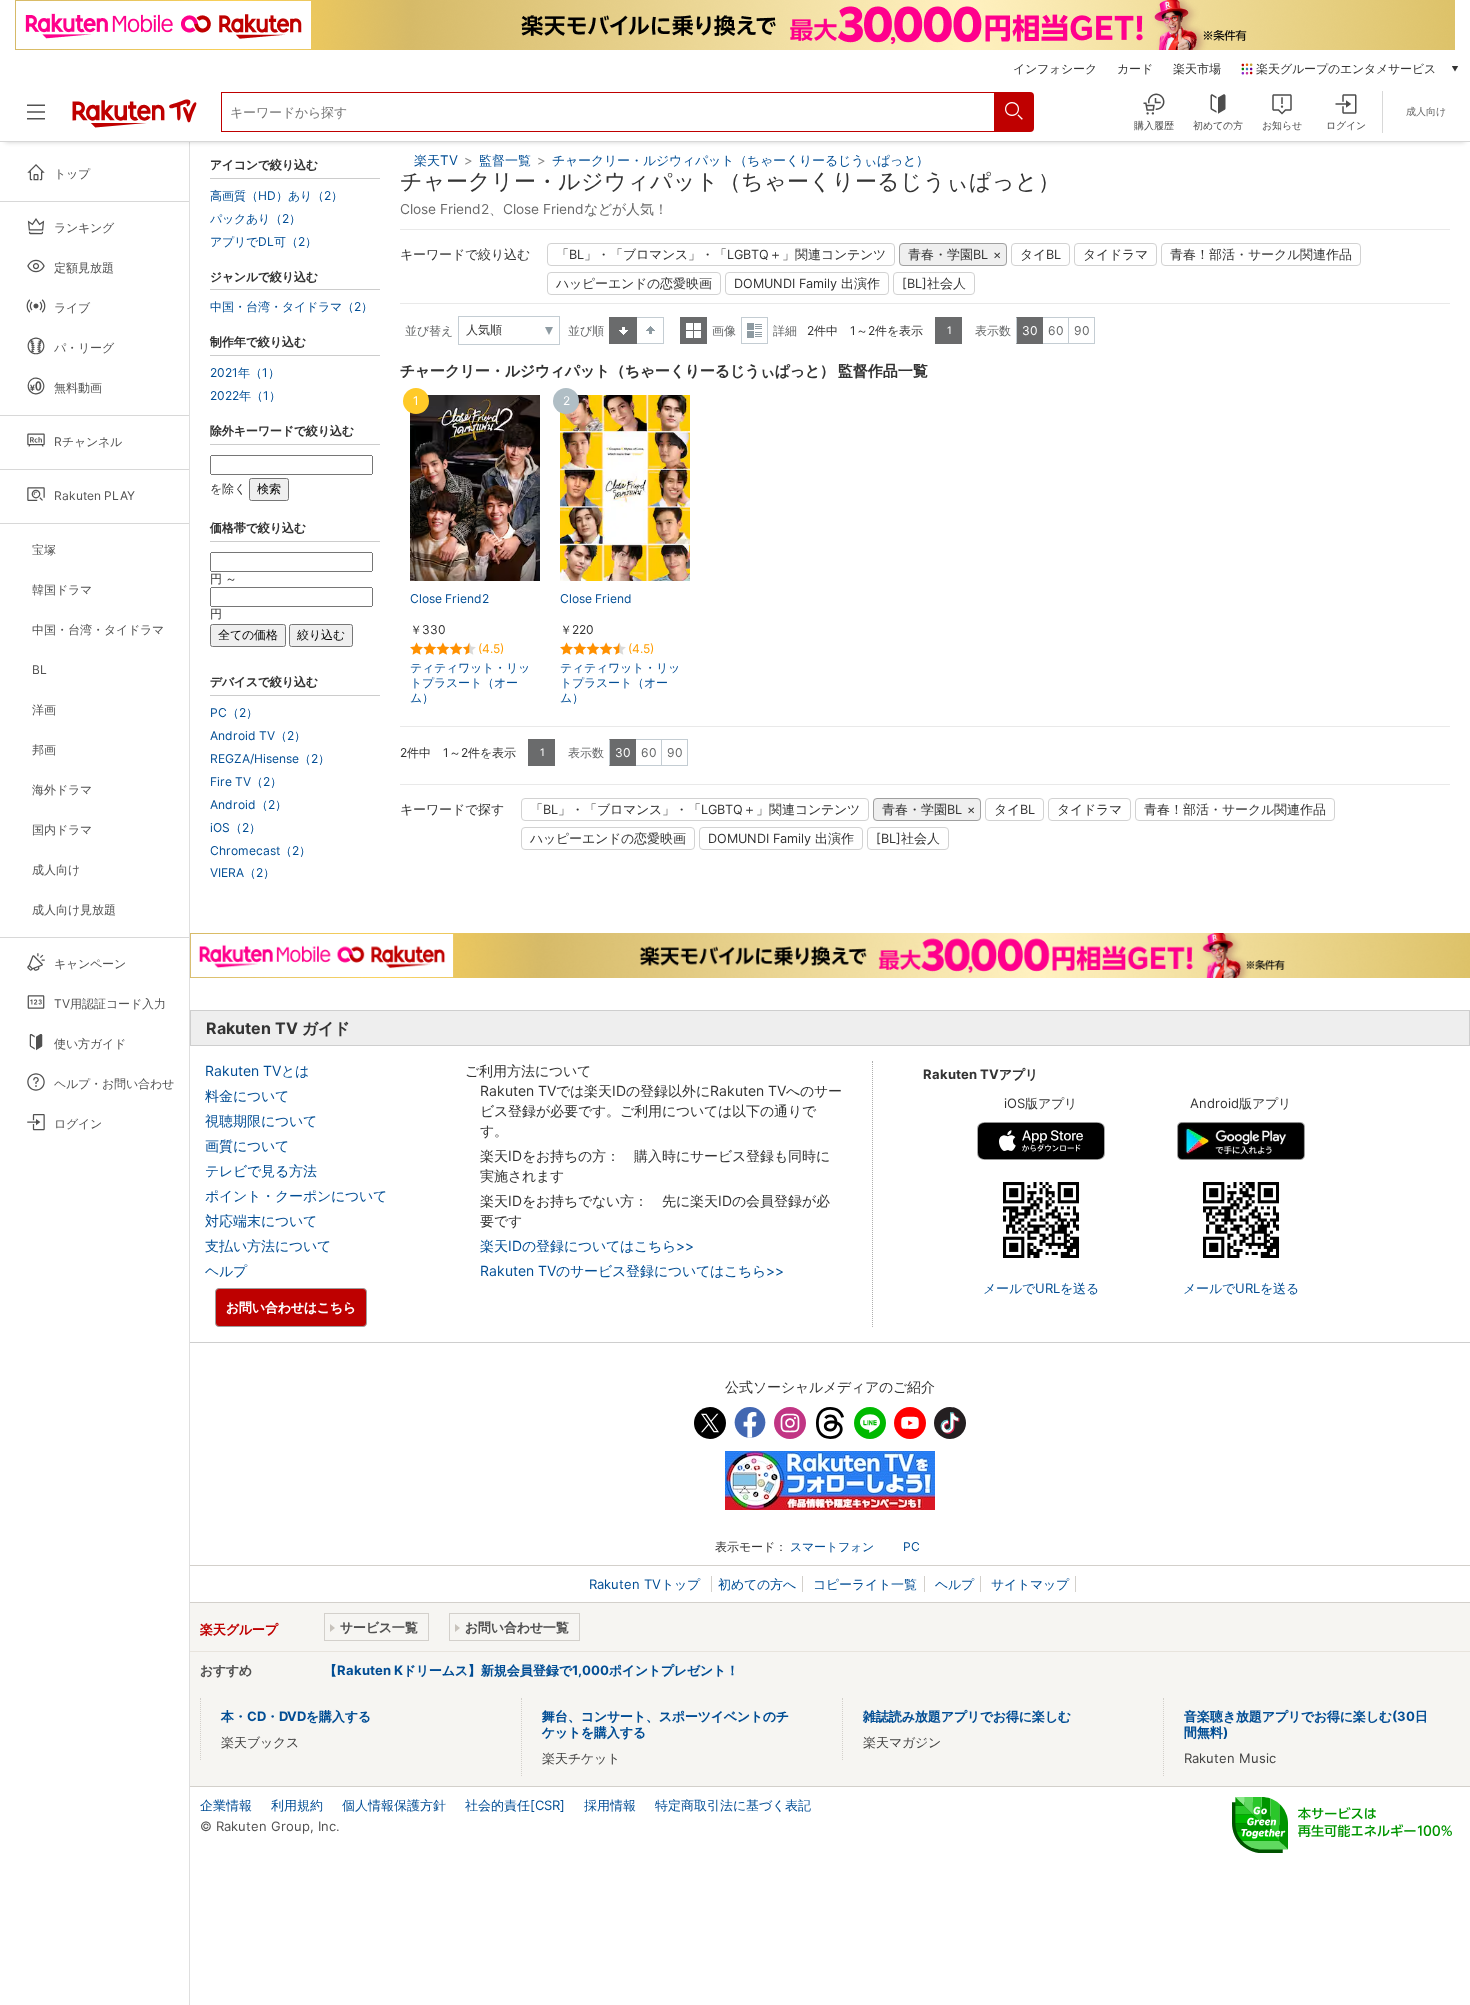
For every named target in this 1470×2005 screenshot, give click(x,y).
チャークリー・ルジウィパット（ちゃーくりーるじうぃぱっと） (740, 160)
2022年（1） (245, 396)
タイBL (1040, 254)
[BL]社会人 (934, 283)
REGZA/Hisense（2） (270, 759)
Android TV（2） (258, 736)
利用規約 (297, 1805)
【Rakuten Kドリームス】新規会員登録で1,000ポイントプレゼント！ (531, 1670)
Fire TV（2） (246, 782)
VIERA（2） (242, 873)
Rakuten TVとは (257, 1070)
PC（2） (234, 713)
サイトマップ (1030, 1584)
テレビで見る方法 (261, 1170)
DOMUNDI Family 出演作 (807, 283)
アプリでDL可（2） (263, 242)
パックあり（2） (255, 219)
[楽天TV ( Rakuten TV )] (134, 120)
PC (911, 1546)
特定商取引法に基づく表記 (733, 1805)
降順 (650, 330)
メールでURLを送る (1041, 1288)
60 (1056, 330)
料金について (247, 1095)
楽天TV (436, 160)
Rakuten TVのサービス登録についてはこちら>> (632, 1270)
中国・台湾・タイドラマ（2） (291, 307)
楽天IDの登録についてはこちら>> (587, 1245)
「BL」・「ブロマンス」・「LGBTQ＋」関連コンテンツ (721, 254)
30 (1030, 330)
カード (1135, 69)
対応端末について (261, 1220)
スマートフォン (832, 1546)
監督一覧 (505, 160)
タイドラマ (1115, 254)
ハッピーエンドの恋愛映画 (634, 283)
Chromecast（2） (260, 851)
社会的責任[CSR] (515, 1805)
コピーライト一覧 (865, 1584)
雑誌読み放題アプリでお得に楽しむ (967, 1716)
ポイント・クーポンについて (296, 1195)
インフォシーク (1055, 69)
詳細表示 (754, 330)
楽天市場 (1197, 69)
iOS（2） (235, 828)
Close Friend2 (449, 598)
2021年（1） (245, 373)
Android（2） (248, 805)
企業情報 (226, 1805)
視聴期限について (261, 1120)
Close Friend (596, 598)
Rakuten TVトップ (646, 1584)
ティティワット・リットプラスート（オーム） (470, 682)
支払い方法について (268, 1245)
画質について (247, 1145)
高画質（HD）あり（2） (276, 196)
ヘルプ (226, 1270)
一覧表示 (693, 330)
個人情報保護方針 (394, 1805)
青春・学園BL (948, 254)
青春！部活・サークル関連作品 (1261, 254)
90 (1082, 330)
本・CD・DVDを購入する (296, 1716)
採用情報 (610, 1805)
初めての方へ (757, 1584)
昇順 (623, 330)
